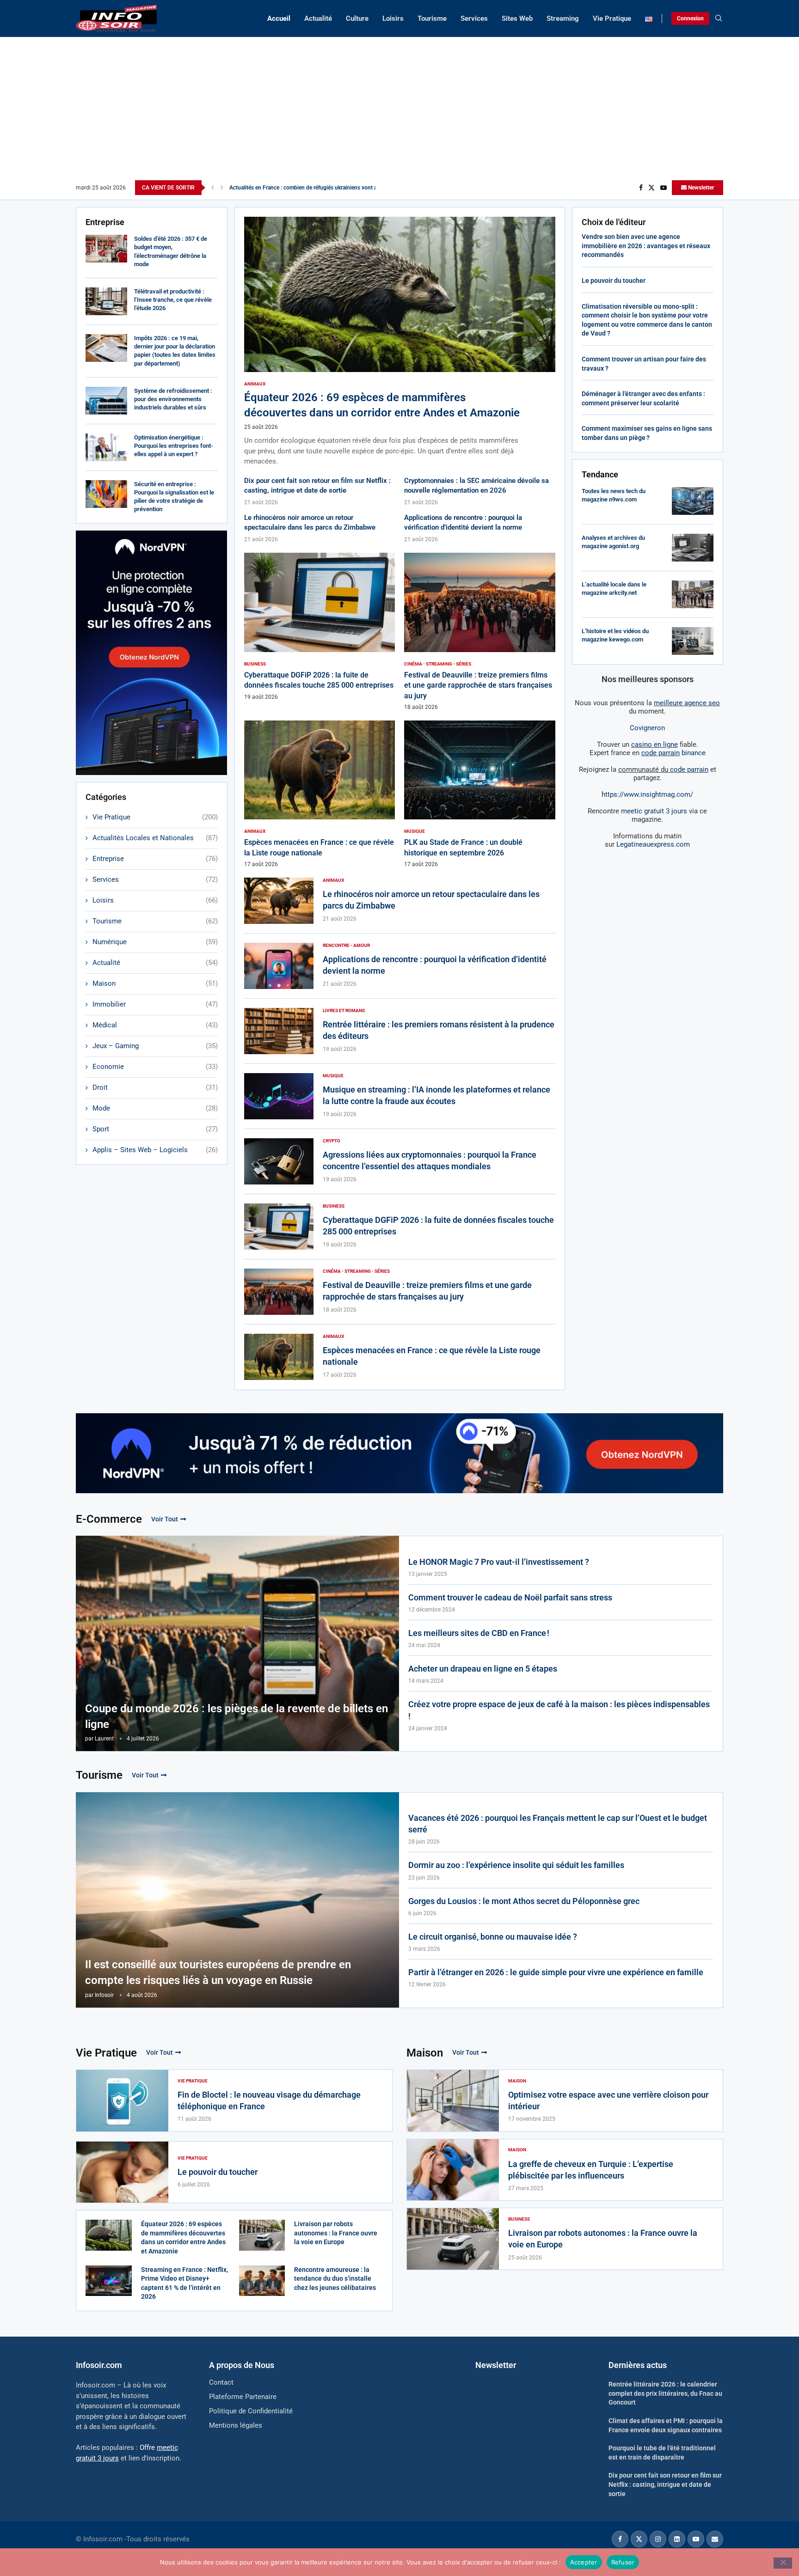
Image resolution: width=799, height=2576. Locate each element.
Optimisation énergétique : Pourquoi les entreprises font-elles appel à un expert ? (174, 446)
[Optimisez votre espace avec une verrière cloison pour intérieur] (453, 2101)
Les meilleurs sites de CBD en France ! (479, 1633)
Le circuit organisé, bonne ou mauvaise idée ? (493, 1937)
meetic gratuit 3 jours (654, 811)
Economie (155, 1067)
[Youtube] (664, 188)
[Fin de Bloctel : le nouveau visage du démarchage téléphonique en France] (122, 2101)
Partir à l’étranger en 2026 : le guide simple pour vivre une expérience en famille (556, 1972)
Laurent (104, 1739)
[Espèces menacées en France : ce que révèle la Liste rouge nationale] (320, 794)
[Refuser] (783, 2563)
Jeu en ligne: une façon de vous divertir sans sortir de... (297, 188)
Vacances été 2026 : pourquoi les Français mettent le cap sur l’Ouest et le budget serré (558, 1824)
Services (474, 18)
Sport (155, 1129)
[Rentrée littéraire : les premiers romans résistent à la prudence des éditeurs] (279, 1031)
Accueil (279, 18)
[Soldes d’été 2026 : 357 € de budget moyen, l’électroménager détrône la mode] (106, 249)
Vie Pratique (612, 18)
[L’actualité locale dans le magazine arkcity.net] (693, 594)
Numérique (155, 942)
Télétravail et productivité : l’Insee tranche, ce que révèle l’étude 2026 (173, 300)
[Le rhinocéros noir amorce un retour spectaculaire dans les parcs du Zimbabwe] (279, 901)
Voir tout (165, 1519)
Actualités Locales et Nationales (155, 838)
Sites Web (517, 18)
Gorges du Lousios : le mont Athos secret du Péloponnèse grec (524, 1901)
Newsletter (700, 188)
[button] (213, 188)
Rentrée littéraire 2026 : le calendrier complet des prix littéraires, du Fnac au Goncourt (665, 2393)
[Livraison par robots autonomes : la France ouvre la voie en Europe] (262, 2235)
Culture (357, 18)
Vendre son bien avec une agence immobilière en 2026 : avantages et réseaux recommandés (646, 246)
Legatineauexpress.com (653, 844)
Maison (155, 983)
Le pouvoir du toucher (614, 281)
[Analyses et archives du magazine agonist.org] (693, 548)
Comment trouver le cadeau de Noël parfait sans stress (510, 1597)
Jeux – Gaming (155, 1046)
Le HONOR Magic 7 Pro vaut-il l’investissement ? (499, 1562)
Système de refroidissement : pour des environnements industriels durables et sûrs (173, 399)
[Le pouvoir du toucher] (122, 2172)
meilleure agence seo (687, 703)
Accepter (584, 2562)
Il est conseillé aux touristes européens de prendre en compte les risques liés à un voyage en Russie (218, 1972)
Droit (155, 1087)
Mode (155, 1108)
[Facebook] (641, 188)
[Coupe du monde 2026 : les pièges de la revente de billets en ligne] (237, 1643)
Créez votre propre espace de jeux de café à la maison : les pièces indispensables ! (559, 1710)
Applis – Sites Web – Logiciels (155, 1150)
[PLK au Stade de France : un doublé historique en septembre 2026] (480, 794)
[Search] (719, 18)
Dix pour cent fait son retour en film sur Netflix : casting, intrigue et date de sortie (665, 2484)
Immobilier (155, 1004)
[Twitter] (651, 188)
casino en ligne (655, 745)
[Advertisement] (399, 111)
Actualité (318, 18)
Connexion (690, 18)
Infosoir (104, 1995)
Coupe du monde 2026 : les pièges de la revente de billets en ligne (237, 1716)
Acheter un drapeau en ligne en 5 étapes (483, 1669)
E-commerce (109, 1519)
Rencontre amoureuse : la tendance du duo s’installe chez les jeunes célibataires (335, 2279)
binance (673, 753)
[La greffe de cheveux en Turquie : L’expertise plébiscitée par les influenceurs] (453, 2170)
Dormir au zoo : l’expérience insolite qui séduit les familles (516, 1865)
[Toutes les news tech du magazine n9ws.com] (693, 501)
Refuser (623, 2562)
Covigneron (647, 728)
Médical (155, 1025)
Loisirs (393, 18)
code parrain (689, 769)
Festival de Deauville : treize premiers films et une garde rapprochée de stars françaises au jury (478, 685)
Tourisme (432, 18)
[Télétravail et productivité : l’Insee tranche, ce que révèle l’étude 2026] (106, 301)
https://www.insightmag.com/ (647, 794)
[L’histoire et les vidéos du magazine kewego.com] (693, 641)
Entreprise (155, 859)
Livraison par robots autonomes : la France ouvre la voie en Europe (336, 2233)
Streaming (563, 18)
